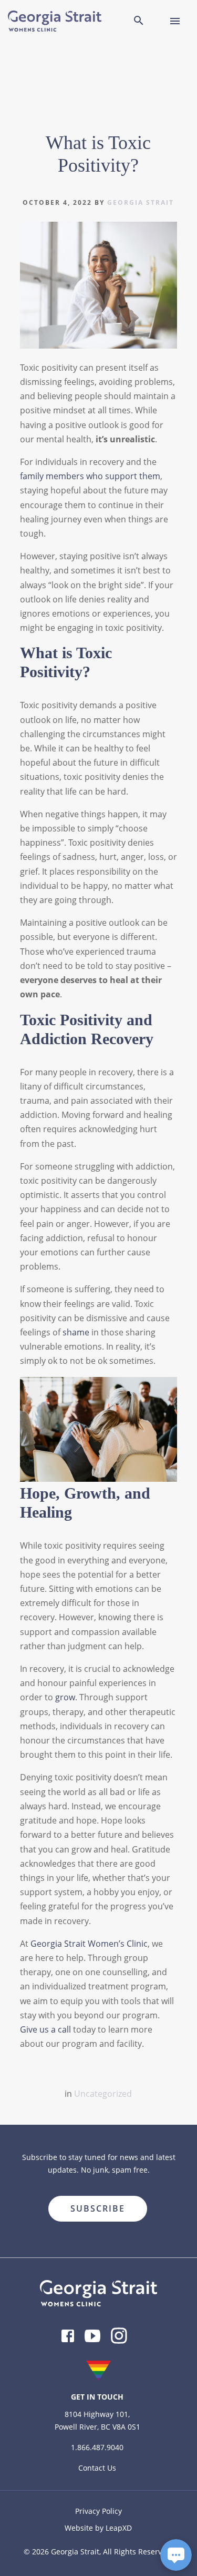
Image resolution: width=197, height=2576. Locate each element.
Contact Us (97, 2468)
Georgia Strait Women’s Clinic (89, 1944)
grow (65, 1697)
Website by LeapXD (98, 2528)
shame (76, 1332)
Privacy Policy (98, 2511)
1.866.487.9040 (97, 2447)
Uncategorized (103, 2094)
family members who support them (90, 476)
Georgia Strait (141, 202)
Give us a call (45, 2029)
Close (170, 2192)
